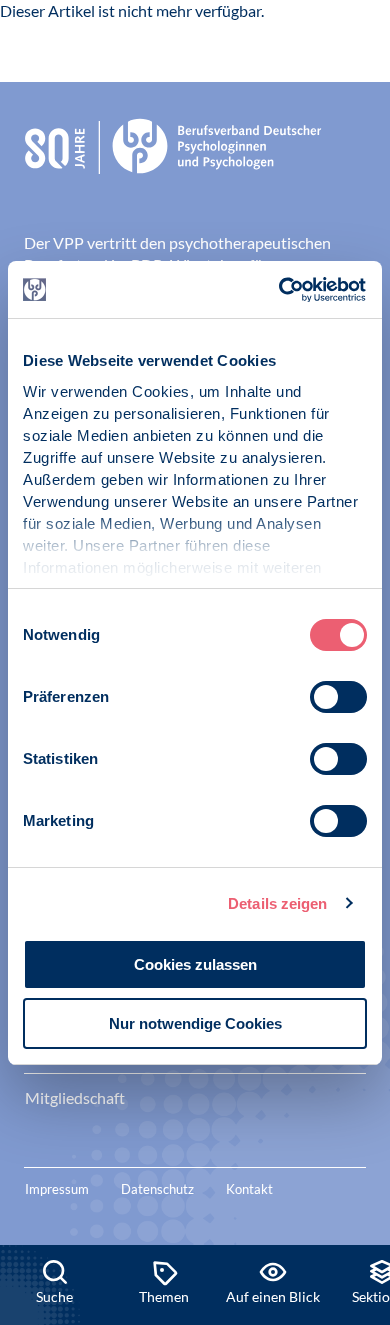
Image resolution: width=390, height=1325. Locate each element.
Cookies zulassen (195, 964)
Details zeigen (277, 903)
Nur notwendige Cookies (195, 1023)
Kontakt (249, 1189)
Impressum (57, 1189)
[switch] (338, 697)
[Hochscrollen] (354, 1177)
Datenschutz (157, 1189)
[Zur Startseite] (99, 45)
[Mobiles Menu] (349, 48)
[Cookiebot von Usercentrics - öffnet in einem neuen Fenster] (281, 290)
